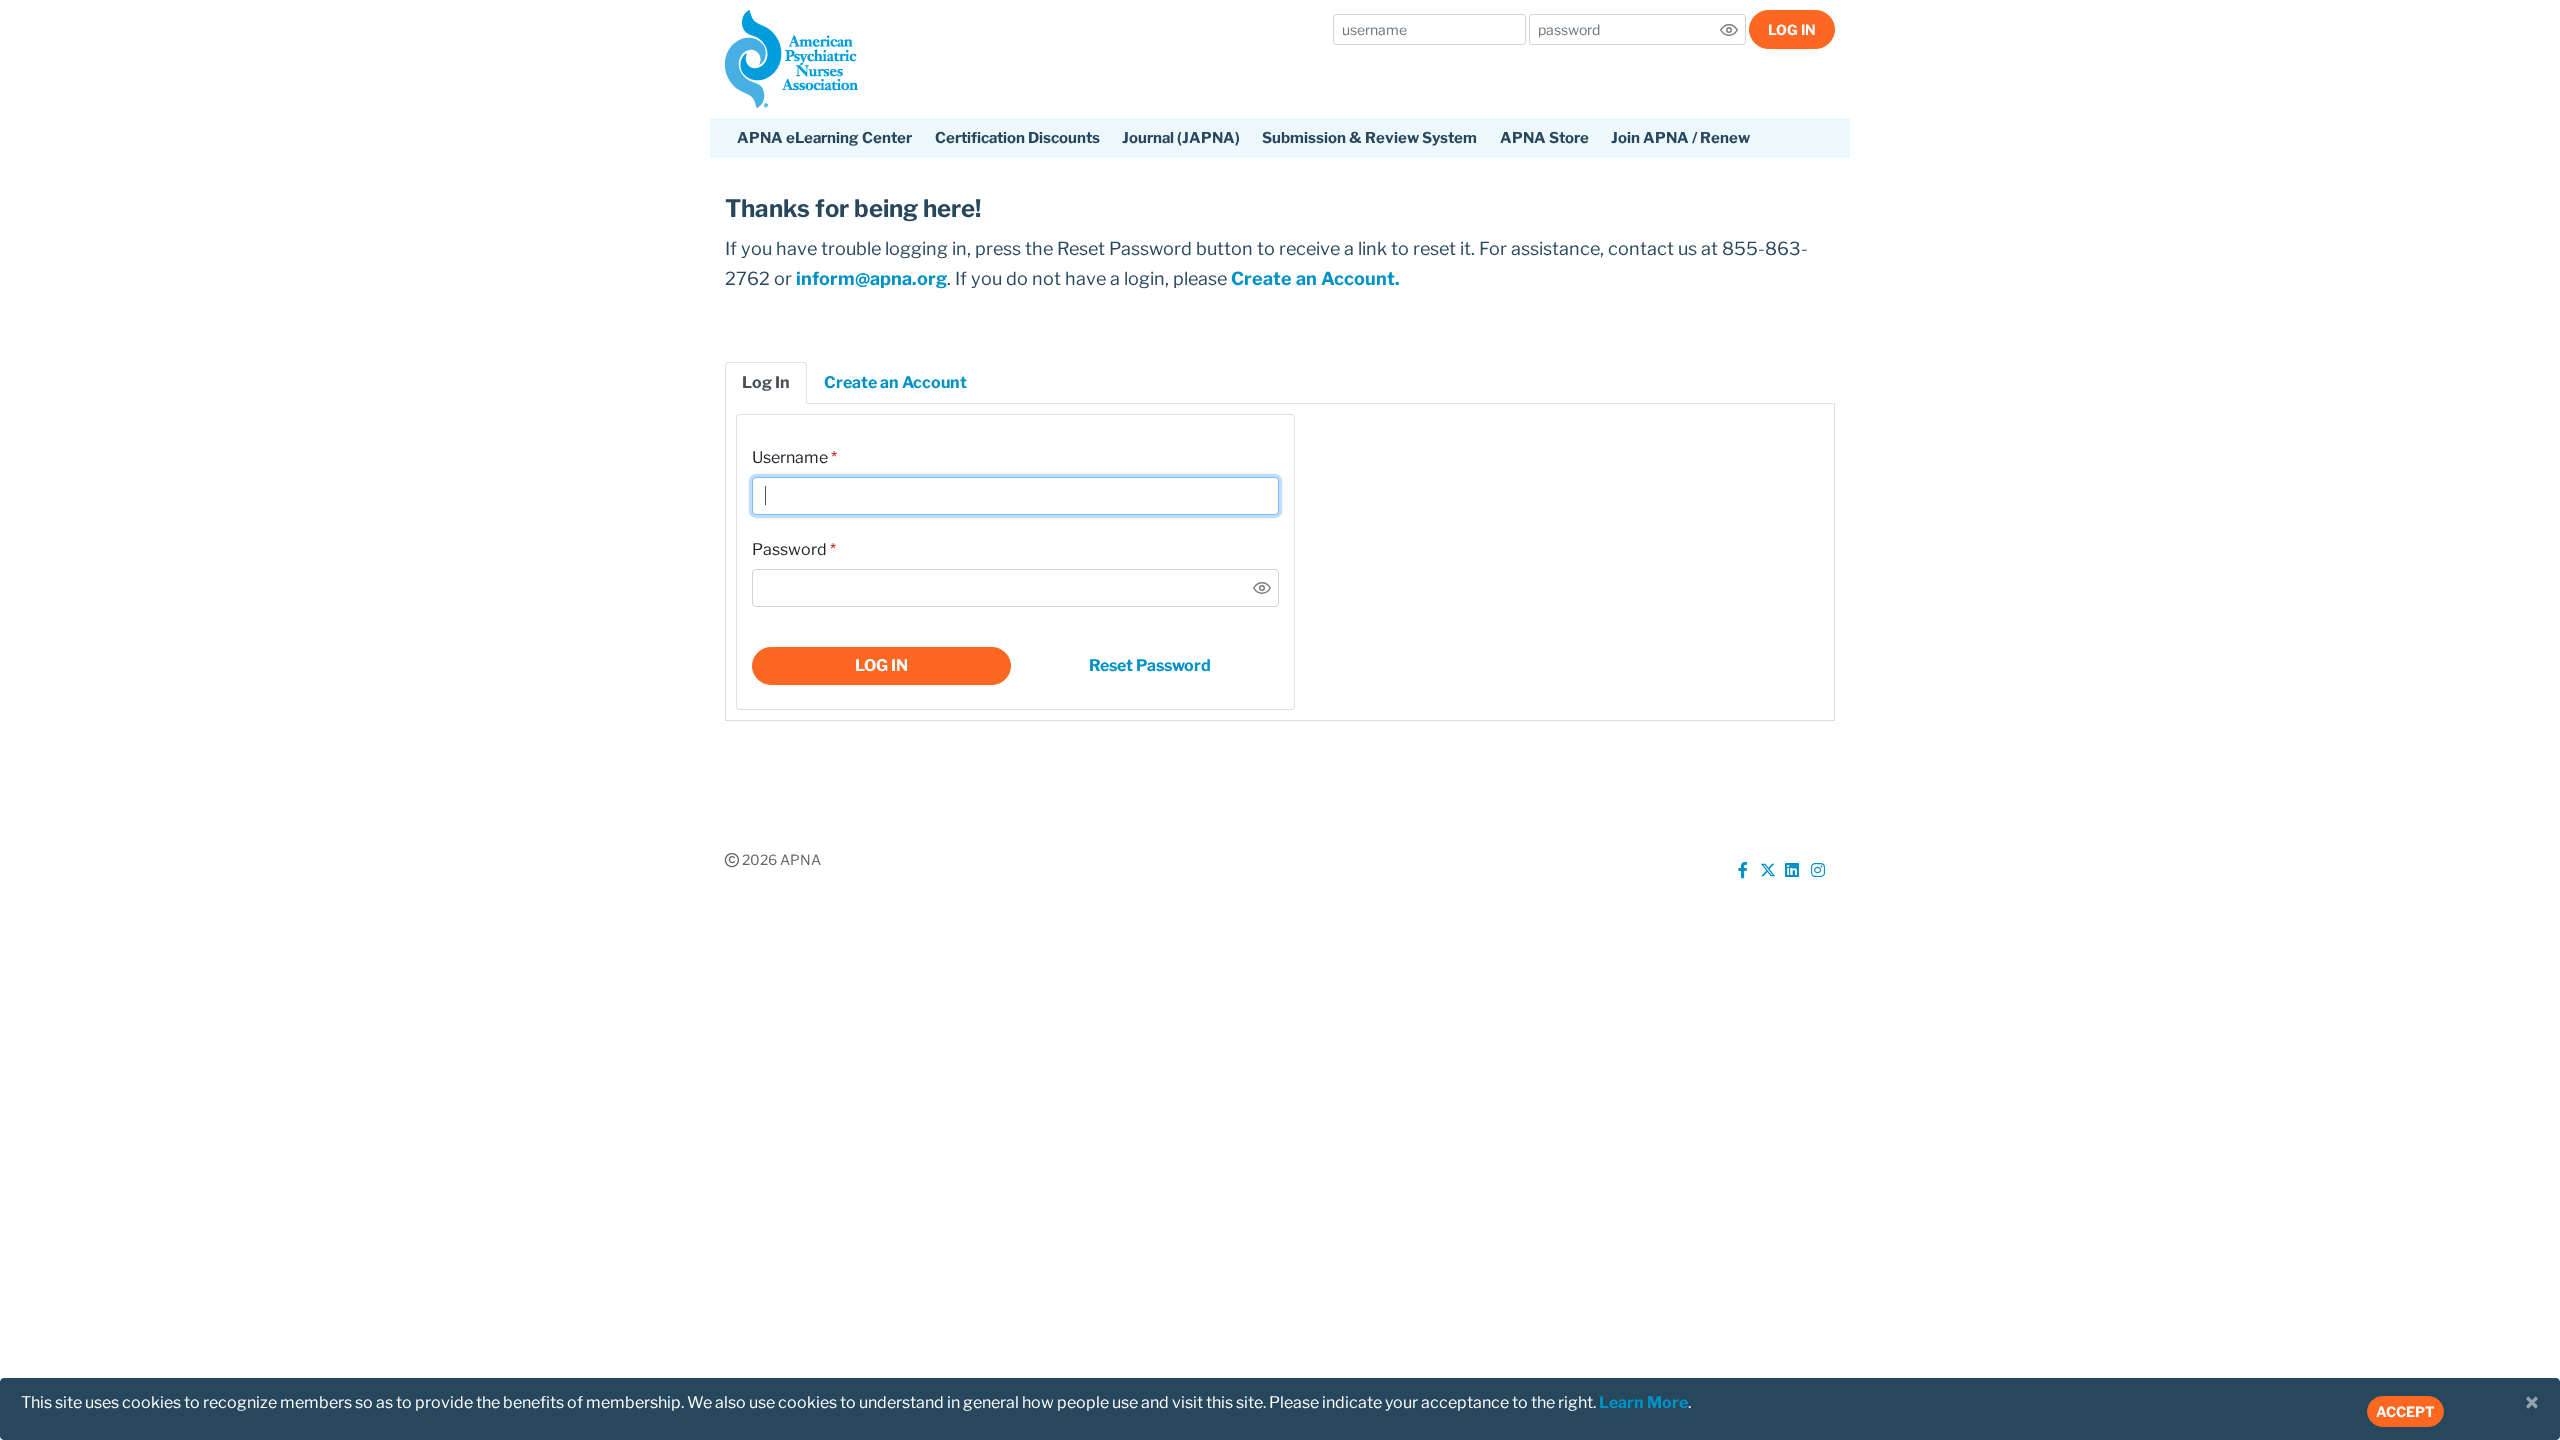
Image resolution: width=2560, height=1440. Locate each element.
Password (789, 549)
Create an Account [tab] (895, 382)
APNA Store (1544, 138)
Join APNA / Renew (1680, 138)
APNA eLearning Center (824, 138)
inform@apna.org (871, 278)
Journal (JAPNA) (1181, 138)
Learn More (1643, 1402)
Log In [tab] (766, 382)
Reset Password (1150, 665)
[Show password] (1729, 30)
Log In (1792, 29)
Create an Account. (1315, 278)
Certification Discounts (1017, 138)
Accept (2405, 1411)
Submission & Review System (1369, 138)
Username (790, 457)
